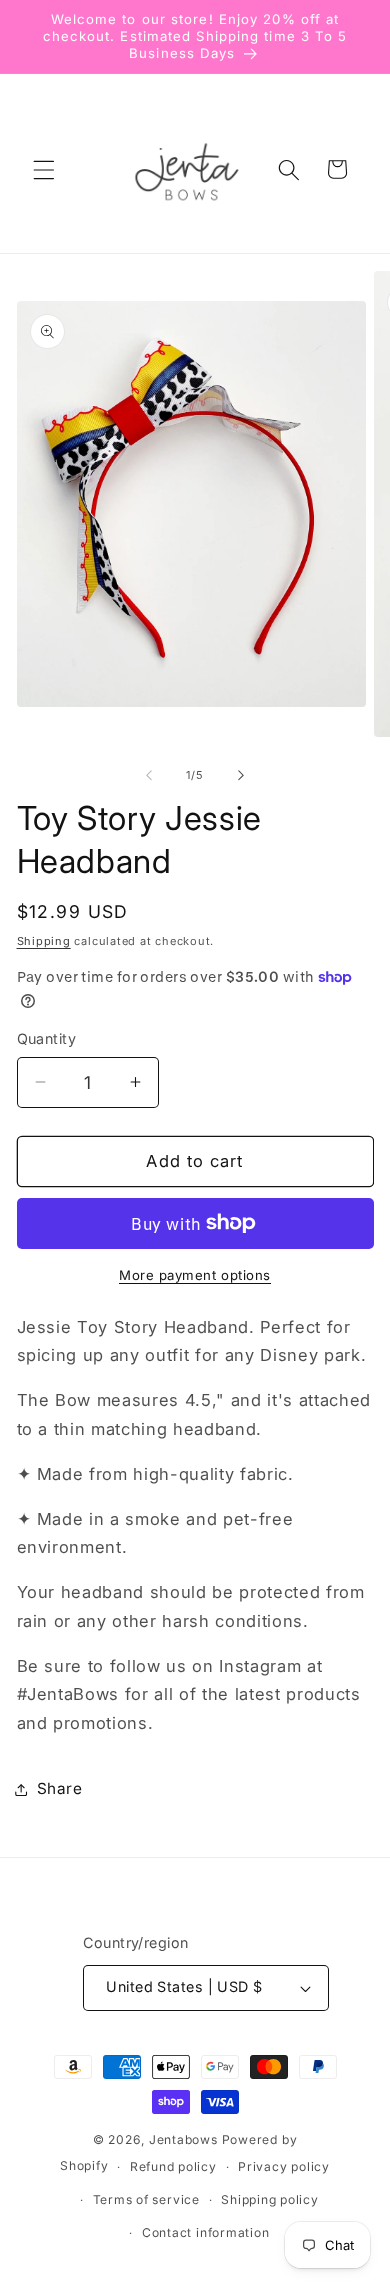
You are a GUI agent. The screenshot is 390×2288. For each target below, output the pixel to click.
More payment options (195, 1275)
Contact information (206, 2232)
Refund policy (173, 2166)
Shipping (44, 941)
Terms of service (146, 2199)
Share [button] (60, 1788)
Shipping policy (270, 2199)
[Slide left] (149, 775)
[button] (44, 169)
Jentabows (183, 2139)
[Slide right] (241, 775)
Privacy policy (284, 2166)
